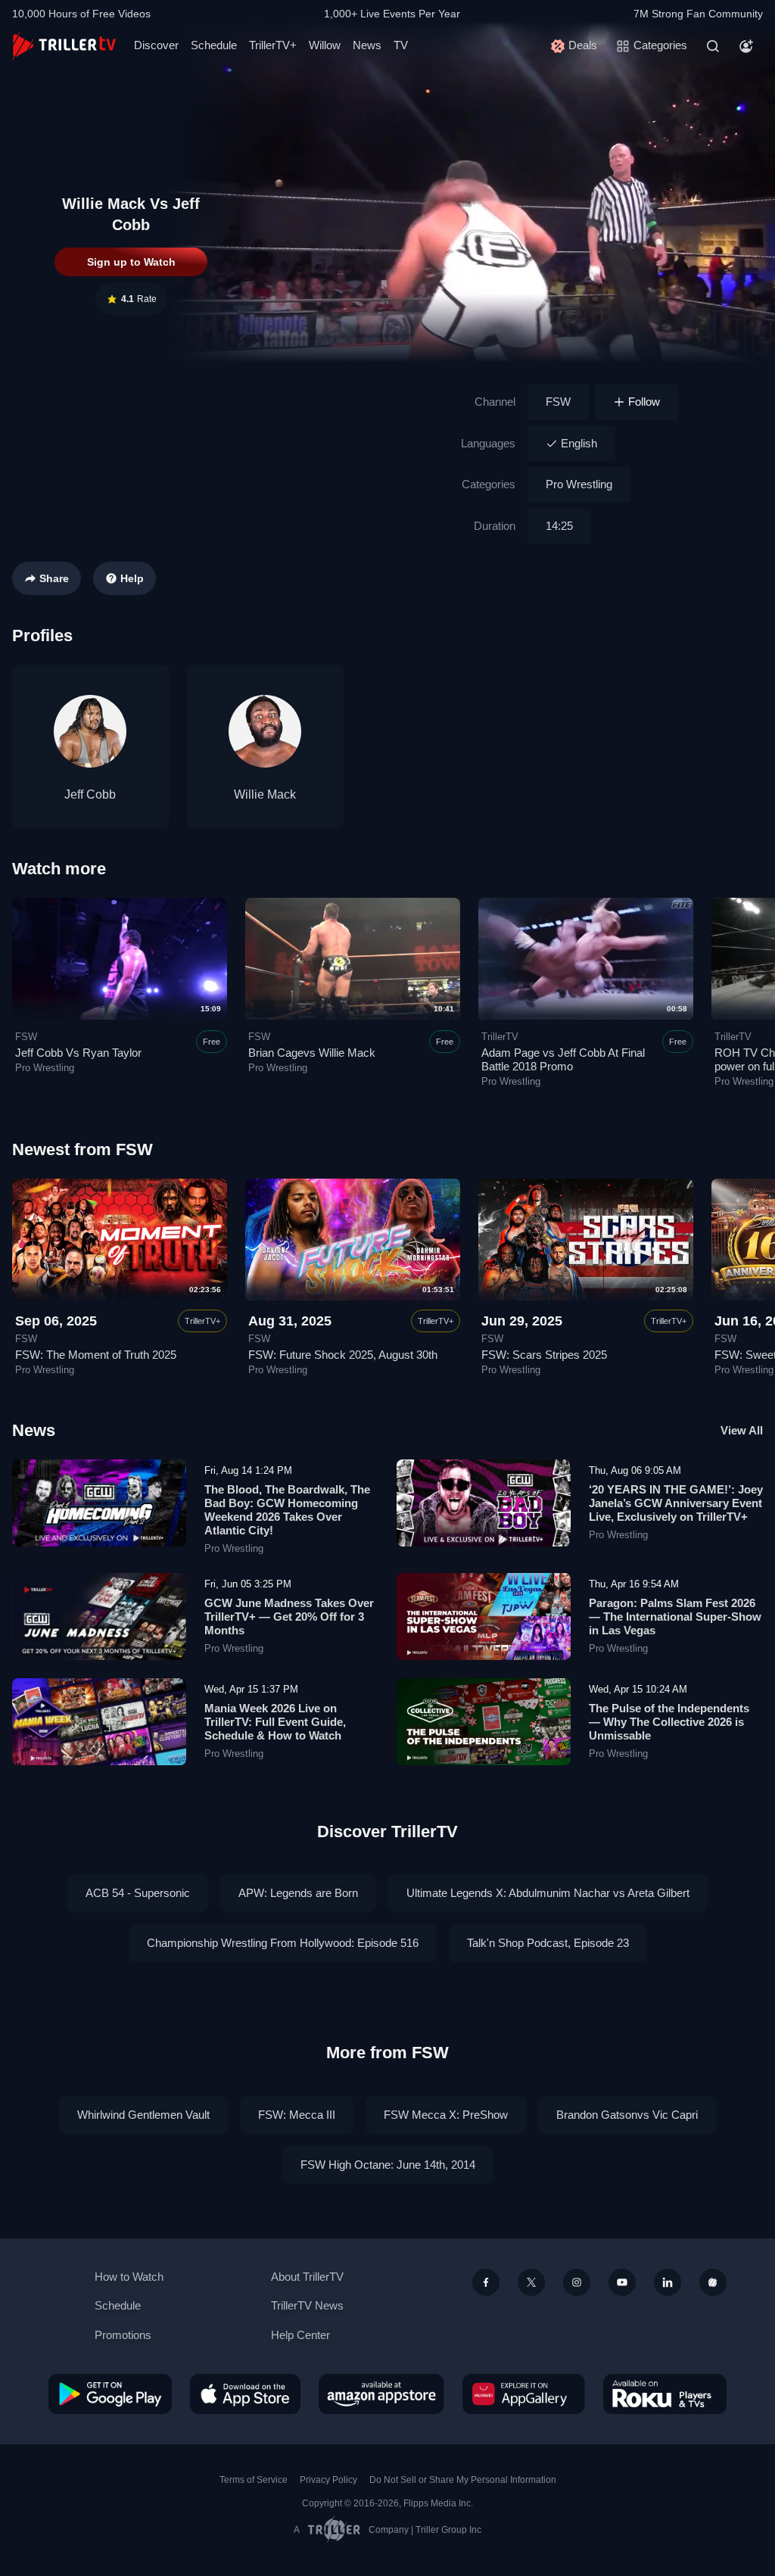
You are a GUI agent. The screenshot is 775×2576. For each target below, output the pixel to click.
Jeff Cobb (90, 794)
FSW (558, 402)
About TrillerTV (307, 2277)
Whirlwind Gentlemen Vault (143, 2115)
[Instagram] (577, 2282)
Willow (325, 45)
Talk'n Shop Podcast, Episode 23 (548, 1943)
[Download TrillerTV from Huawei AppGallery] (524, 2394)
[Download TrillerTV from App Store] (245, 2394)
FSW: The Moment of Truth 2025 (96, 1355)
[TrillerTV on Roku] (665, 2394)
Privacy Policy (328, 2480)
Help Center (300, 2335)
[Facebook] (486, 2282)
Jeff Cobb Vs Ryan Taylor (78, 1053)
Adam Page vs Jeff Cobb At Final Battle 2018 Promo (563, 1059)
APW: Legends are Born (298, 1893)
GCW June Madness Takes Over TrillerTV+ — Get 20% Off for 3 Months (289, 1617)
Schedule (214, 45)
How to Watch (129, 2277)
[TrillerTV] (64, 46)
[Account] (746, 46)
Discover (156, 45)
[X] (531, 2282)
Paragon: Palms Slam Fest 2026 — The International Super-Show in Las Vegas (675, 1617)
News (367, 45)
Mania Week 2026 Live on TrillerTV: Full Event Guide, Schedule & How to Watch (275, 1722)
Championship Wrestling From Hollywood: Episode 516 (283, 1943)
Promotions (123, 2335)
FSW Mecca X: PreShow (446, 2115)
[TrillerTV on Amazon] (381, 2394)
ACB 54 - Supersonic (138, 1893)
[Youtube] (622, 2282)
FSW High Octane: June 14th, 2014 (388, 2165)
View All (742, 1430)
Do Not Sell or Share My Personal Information (463, 2480)
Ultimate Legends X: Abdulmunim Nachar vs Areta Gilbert (548, 1893)
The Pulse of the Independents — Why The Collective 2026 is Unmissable (669, 1722)
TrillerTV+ (273, 45)
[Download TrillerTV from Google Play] (110, 2394)
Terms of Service (254, 2480)
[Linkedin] (668, 2282)
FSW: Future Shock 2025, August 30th (343, 1355)
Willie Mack (265, 794)
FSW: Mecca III (297, 2115)
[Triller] (713, 2282)
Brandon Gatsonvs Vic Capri (627, 2115)
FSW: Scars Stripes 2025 (544, 1355)
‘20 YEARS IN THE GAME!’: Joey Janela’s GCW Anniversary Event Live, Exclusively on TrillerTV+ (676, 1503)
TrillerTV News (307, 2305)
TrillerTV (500, 1037)
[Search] (713, 46)
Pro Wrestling (579, 484)
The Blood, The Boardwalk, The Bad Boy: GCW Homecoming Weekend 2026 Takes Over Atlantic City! (287, 1510)
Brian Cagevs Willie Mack (312, 1053)
